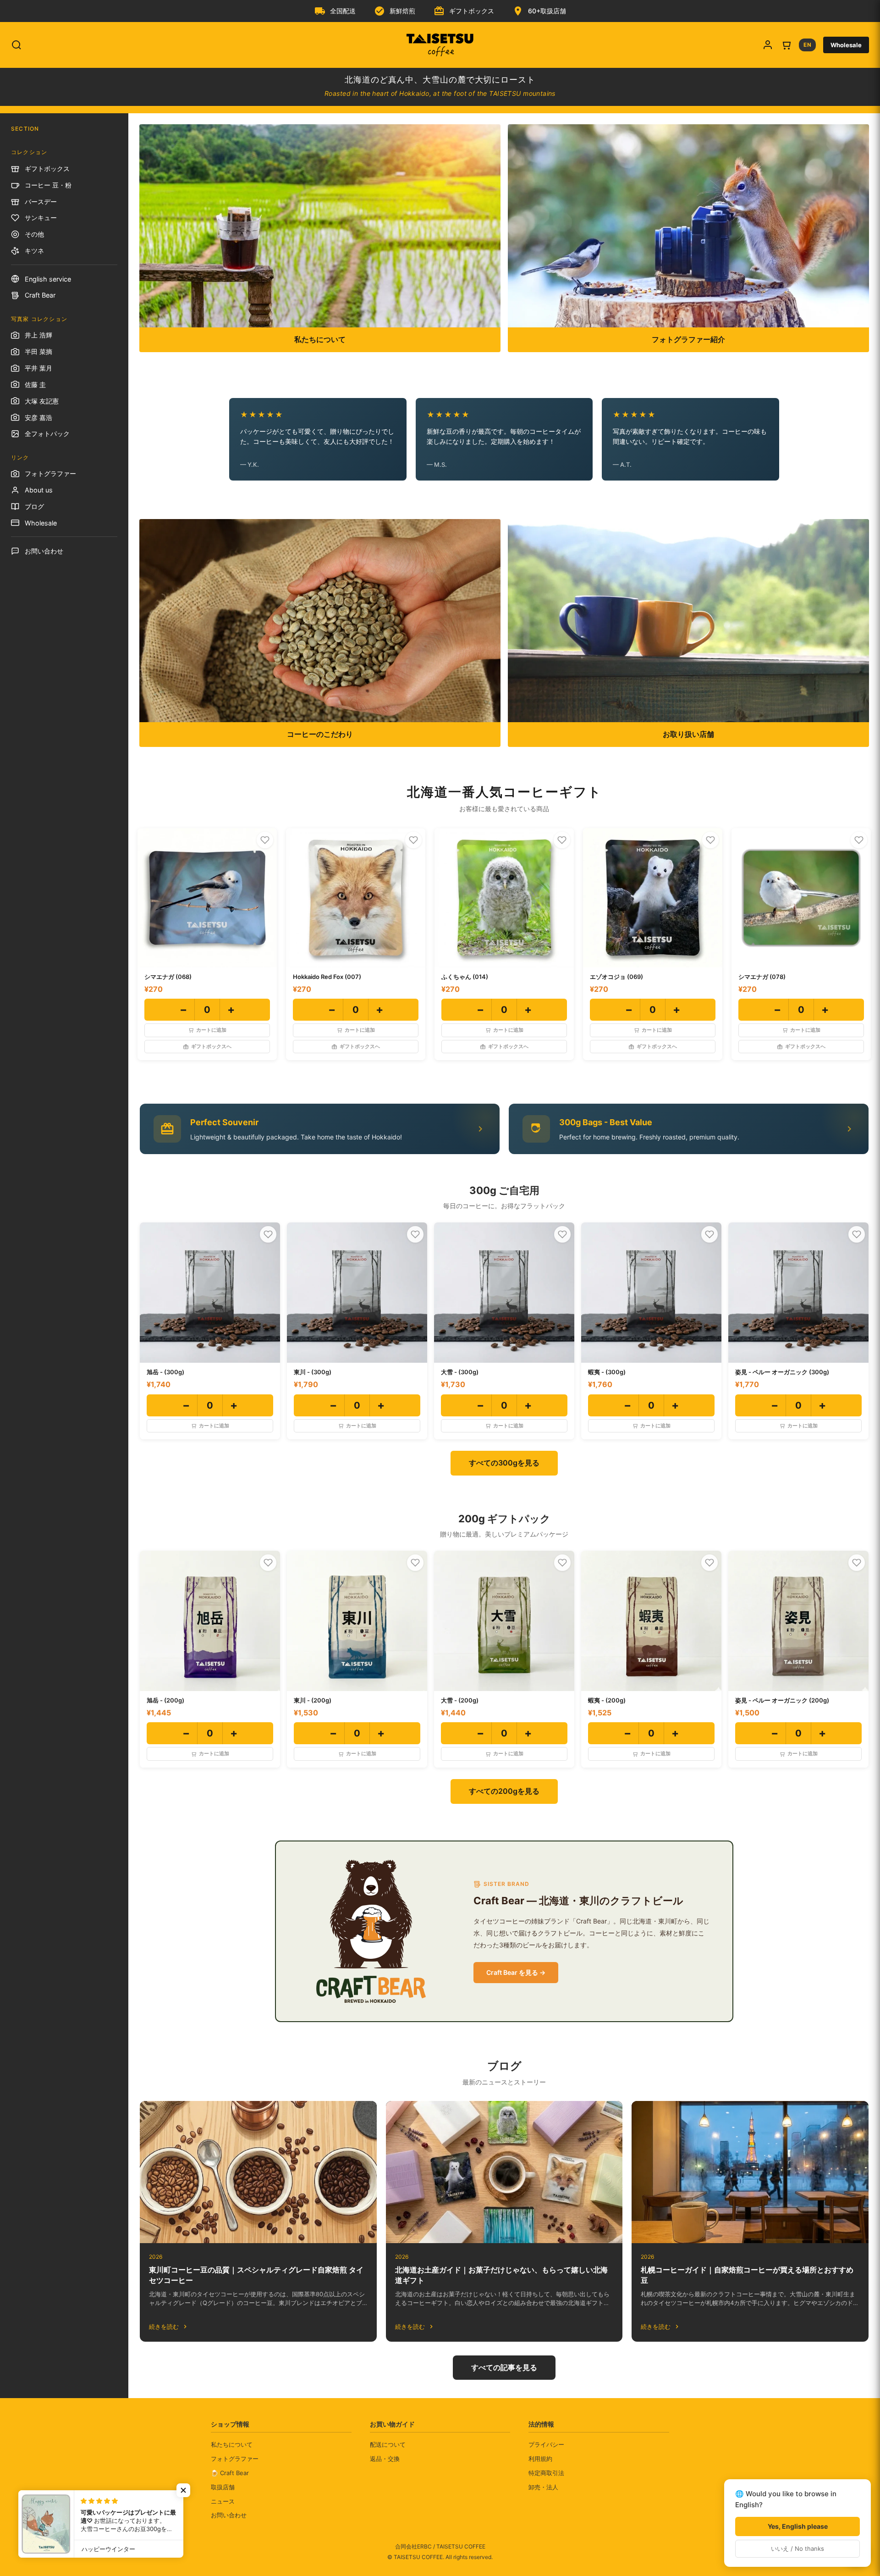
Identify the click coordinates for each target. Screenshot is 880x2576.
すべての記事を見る (504, 2367)
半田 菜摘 (38, 351)
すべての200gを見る (504, 1791)
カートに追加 (211, 1030)
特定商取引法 (546, 2473)
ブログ (34, 506)
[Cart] (786, 45)
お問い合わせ (44, 551)
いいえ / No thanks (797, 2548)
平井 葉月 (38, 368)
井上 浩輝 (38, 335)
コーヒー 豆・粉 (48, 185)
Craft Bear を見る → (516, 1972)
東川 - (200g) (313, 1700)
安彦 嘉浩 (38, 417)
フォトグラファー (50, 473)
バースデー (41, 202)
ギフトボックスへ (211, 1046)
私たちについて (232, 2444)
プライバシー (546, 2444)
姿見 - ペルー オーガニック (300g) (782, 1372)
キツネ (34, 251)
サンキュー (41, 218)
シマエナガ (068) (168, 977)
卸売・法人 (543, 2487)
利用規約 (540, 2459)
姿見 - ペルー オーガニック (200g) (782, 1700)
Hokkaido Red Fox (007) (327, 977)
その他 (34, 234)
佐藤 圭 (35, 384)
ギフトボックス (47, 169)
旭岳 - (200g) (165, 1700)
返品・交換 (385, 2459)
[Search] (16, 45)
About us (39, 490)
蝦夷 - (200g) (607, 1700)
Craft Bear (40, 295)
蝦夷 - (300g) (607, 1372)
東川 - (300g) (313, 1372)
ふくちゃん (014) (465, 977)
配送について (388, 2444)
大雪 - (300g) (460, 1372)
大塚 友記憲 (42, 401)
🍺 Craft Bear (230, 2473)
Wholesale (846, 45)
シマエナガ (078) (762, 977)
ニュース (223, 2501)
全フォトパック (47, 434)
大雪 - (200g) (460, 1700)
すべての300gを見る (504, 1463)
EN (807, 45)
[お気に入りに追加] (265, 840)
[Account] (768, 45)
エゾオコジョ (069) (616, 977)
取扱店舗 (223, 2487)
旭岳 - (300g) (165, 1372)
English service (48, 279)
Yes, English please (798, 2526)
